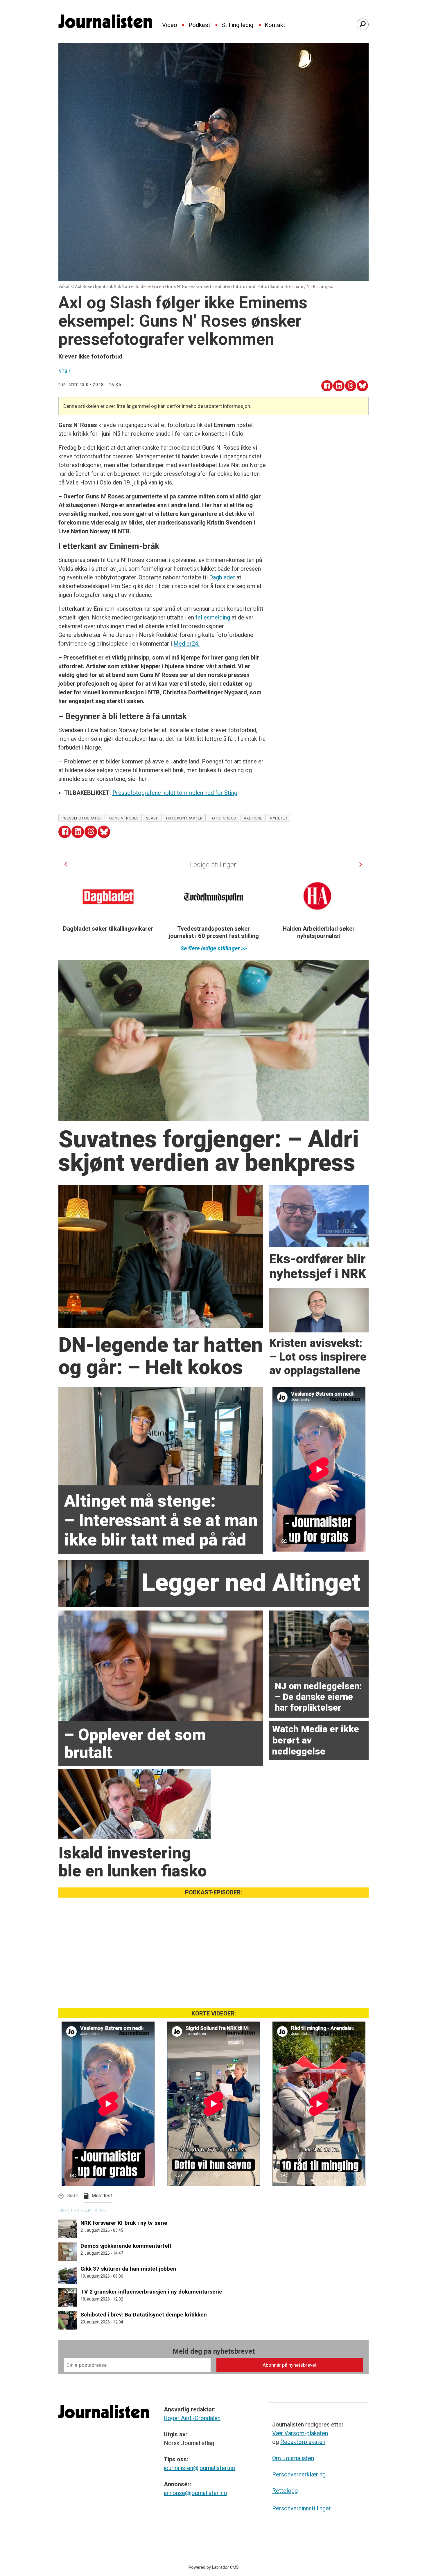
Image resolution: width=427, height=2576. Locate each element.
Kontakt (275, 25)
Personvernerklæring (299, 2474)
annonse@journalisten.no (195, 2493)
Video (170, 25)
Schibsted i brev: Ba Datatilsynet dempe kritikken (144, 2315)
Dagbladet (222, 577)
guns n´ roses (124, 818)
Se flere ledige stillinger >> (214, 948)
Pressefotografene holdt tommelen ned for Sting (175, 793)
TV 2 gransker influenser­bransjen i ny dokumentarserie (151, 2292)
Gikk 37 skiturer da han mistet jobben (128, 2269)
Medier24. (186, 644)
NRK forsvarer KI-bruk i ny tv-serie (124, 2223)
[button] (66, 864)
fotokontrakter (184, 818)
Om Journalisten (293, 2458)
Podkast (199, 25)
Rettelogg (285, 2491)
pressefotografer (82, 818)
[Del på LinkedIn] (339, 386)
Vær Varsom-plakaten (300, 2433)
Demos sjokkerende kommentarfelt (126, 2246)
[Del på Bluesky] (362, 386)
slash (152, 818)
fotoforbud (223, 818)
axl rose (253, 818)
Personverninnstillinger (302, 2508)
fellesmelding (213, 617)
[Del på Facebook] (327, 386)
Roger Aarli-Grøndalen (192, 2418)
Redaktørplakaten (303, 2442)
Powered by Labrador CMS (214, 2567)
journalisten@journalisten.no (200, 2468)
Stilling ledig (237, 25)
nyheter (279, 818)
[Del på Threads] (351, 386)
